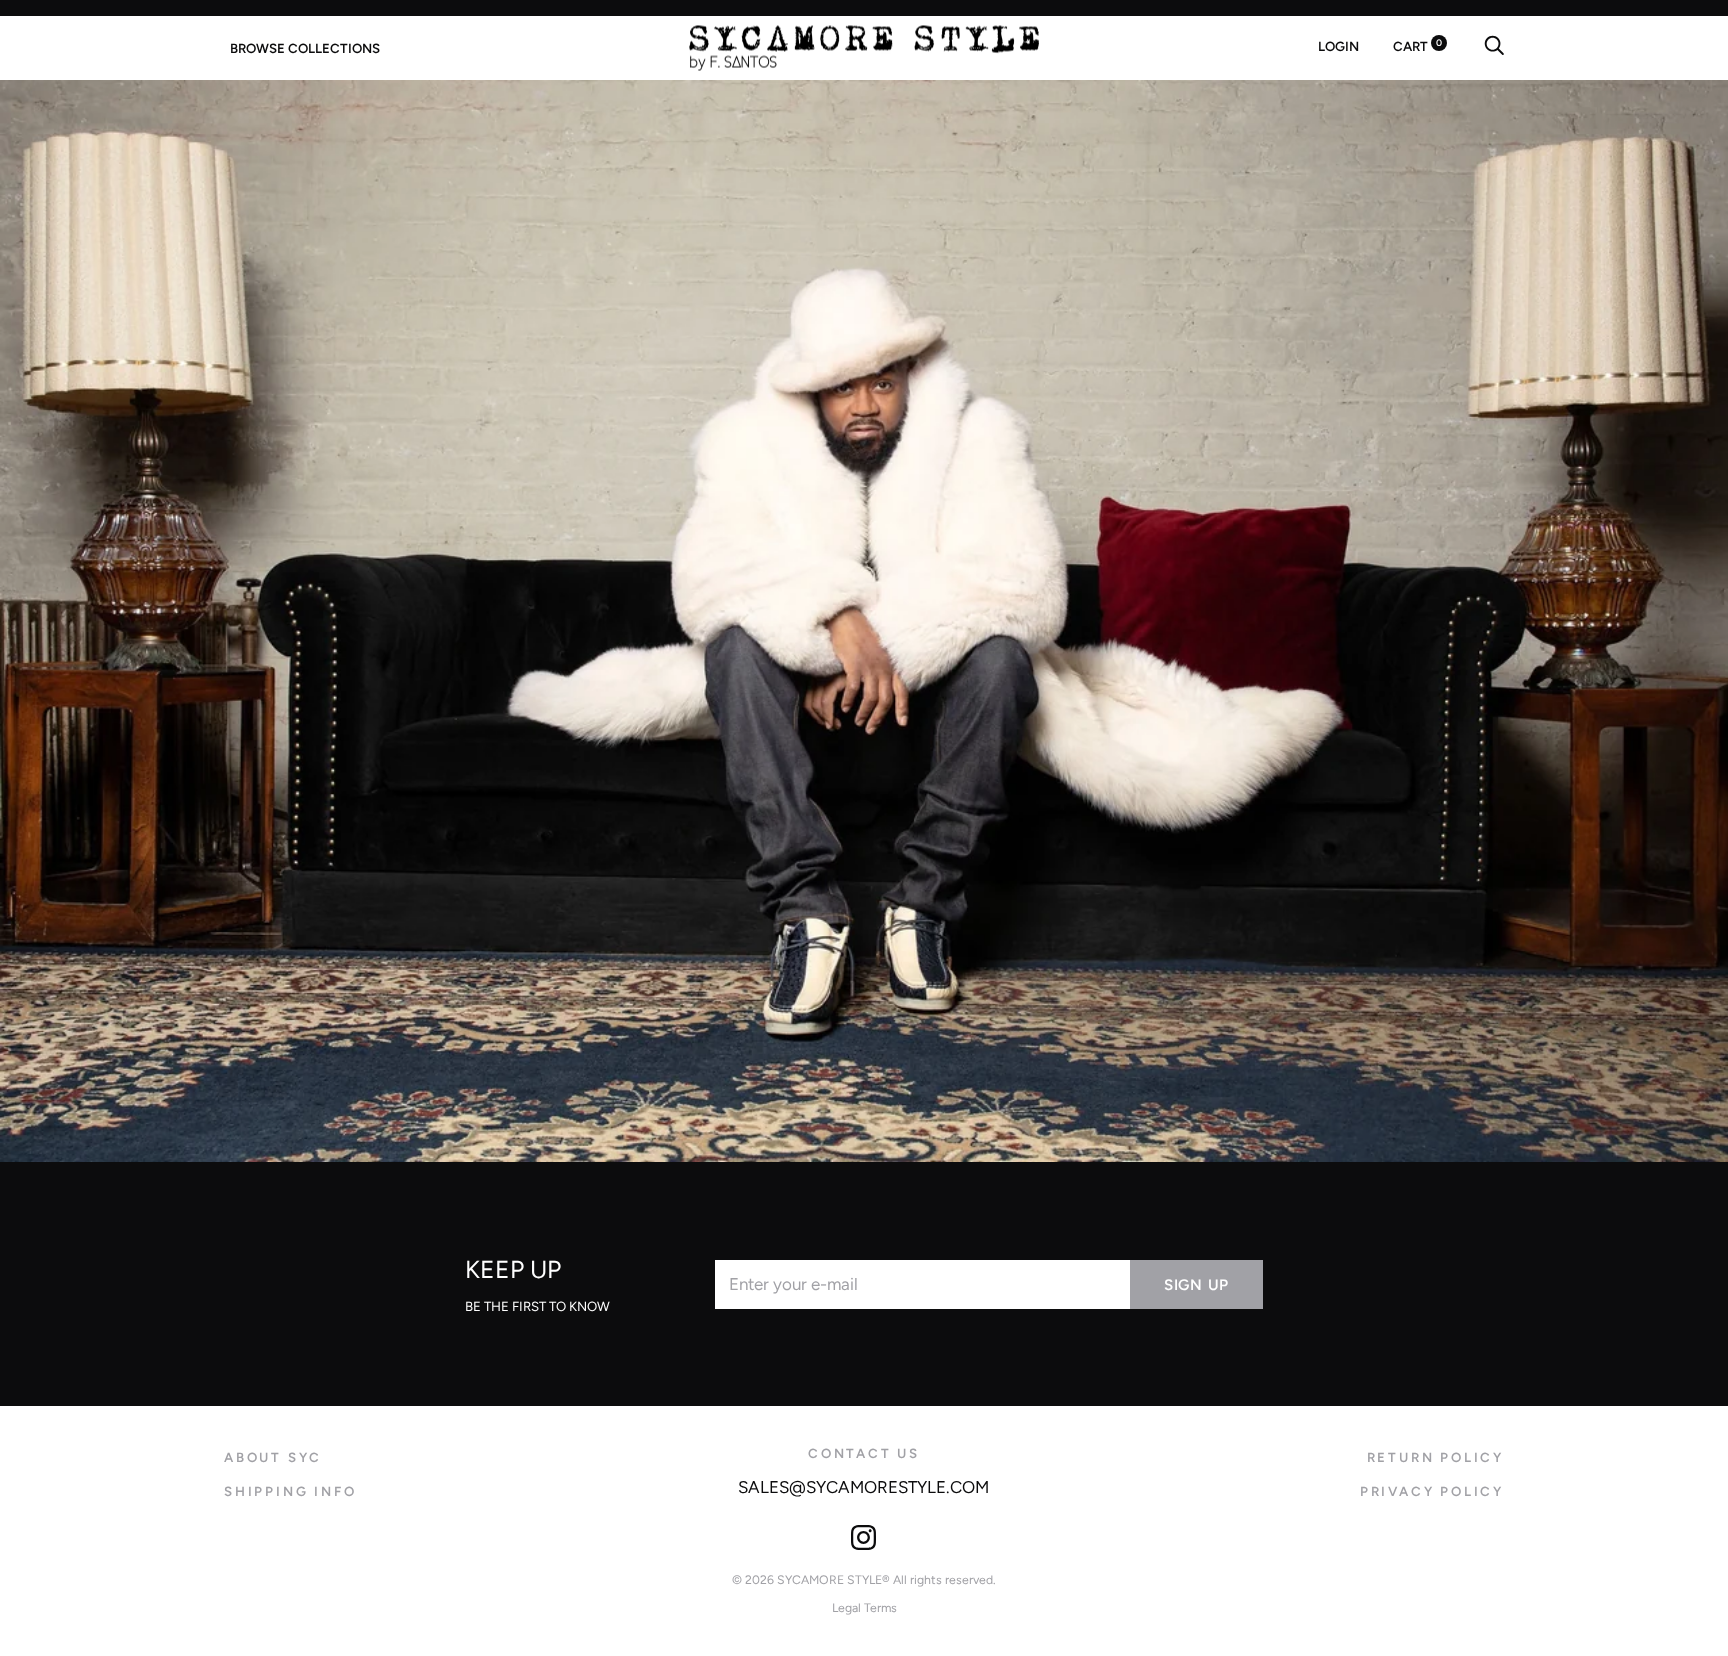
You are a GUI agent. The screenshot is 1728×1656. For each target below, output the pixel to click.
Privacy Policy (1432, 1491)
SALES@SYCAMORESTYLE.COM (863, 1487)
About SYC (273, 1457)
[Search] (1494, 46)
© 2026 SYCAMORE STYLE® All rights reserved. (864, 1579)
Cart (1417, 46)
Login (1338, 46)
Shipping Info (290, 1491)
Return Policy (1435, 1457)
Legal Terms (864, 1608)
